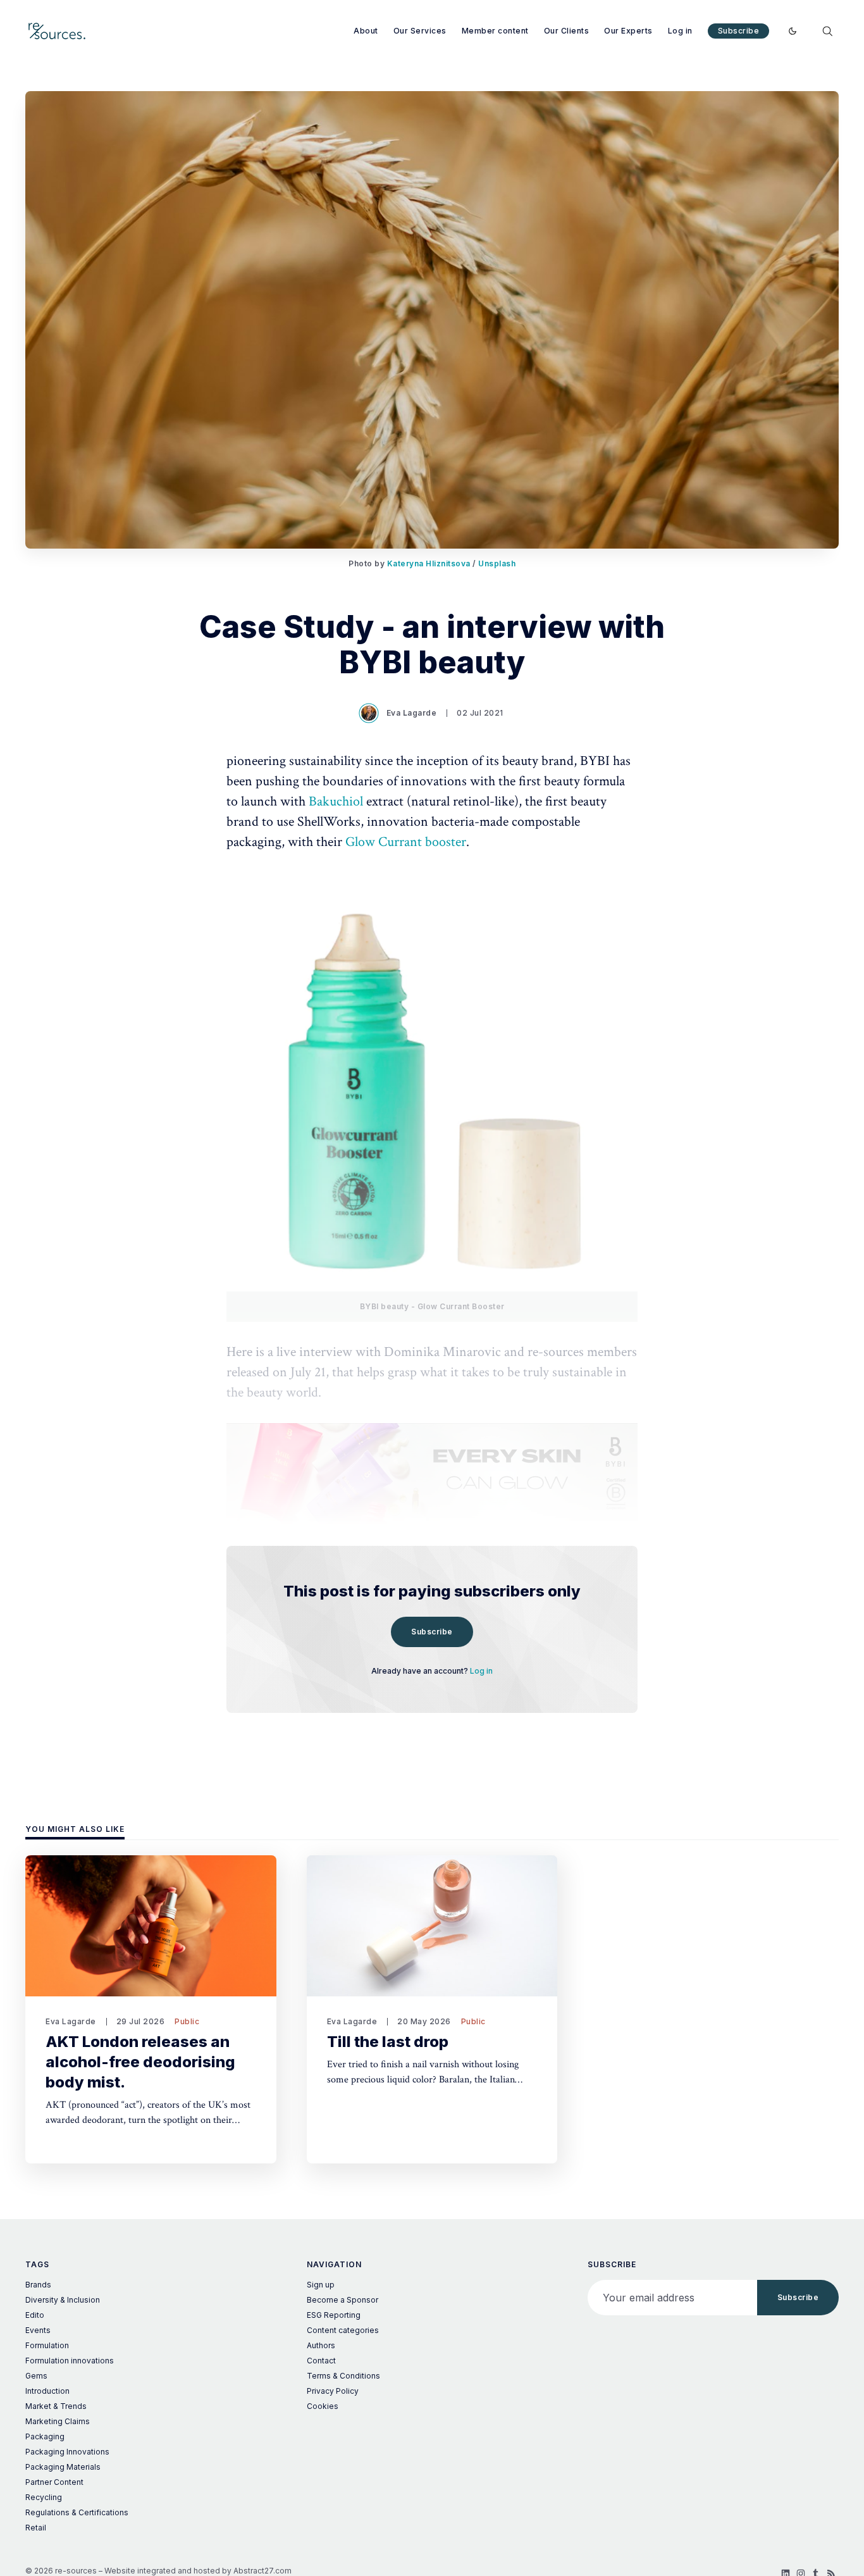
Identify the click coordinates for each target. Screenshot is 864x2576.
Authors (321, 2345)
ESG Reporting (334, 2315)
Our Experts (628, 31)
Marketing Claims (58, 2421)
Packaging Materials (63, 2467)
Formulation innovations (70, 2361)
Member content (495, 31)
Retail (36, 2528)
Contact (321, 2361)
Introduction (47, 2391)
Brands (38, 2285)
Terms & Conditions (343, 2376)
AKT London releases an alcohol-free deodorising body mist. (140, 2062)
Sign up (321, 2285)
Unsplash (497, 563)
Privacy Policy (333, 2391)
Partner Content (54, 2482)
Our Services (420, 31)
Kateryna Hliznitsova (429, 563)
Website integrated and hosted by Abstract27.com (198, 2571)
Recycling (44, 2497)
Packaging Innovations (67, 2452)
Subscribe (739, 31)
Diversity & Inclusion (63, 2300)
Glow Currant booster (406, 842)
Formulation (47, 2345)
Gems (36, 2376)
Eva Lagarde (412, 713)
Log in (680, 31)
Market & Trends (56, 2406)
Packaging (45, 2436)
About (366, 31)
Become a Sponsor (343, 2300)
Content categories (343, 2330)
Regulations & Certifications (77, 2512)
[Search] (827, 31)
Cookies (323, 2406)
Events (38, 2330)
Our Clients (567, 31)
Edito (35, 2315)
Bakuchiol (337, 801)
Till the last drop (388, 2042)
